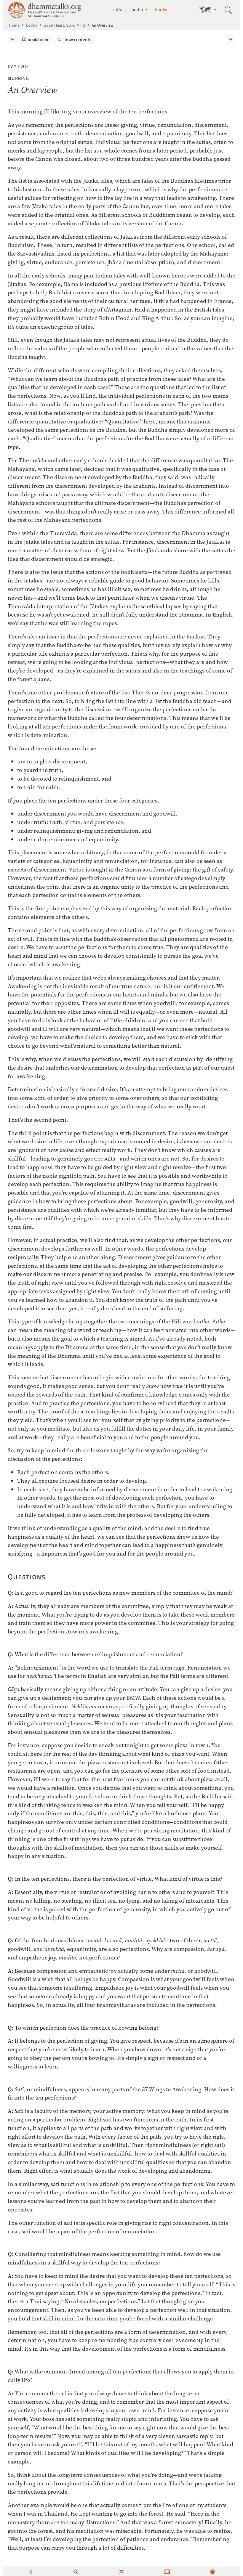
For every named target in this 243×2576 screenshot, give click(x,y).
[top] (121, 2571)
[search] (76, 2571)
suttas (118, 10)
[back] (31, 2571)
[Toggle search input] (228, 10)
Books (32, 25)
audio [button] (138, 10)
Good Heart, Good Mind (64, 25)
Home (14, 25)
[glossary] (167, 2571)
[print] (212, 2571)
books (161, 10)
